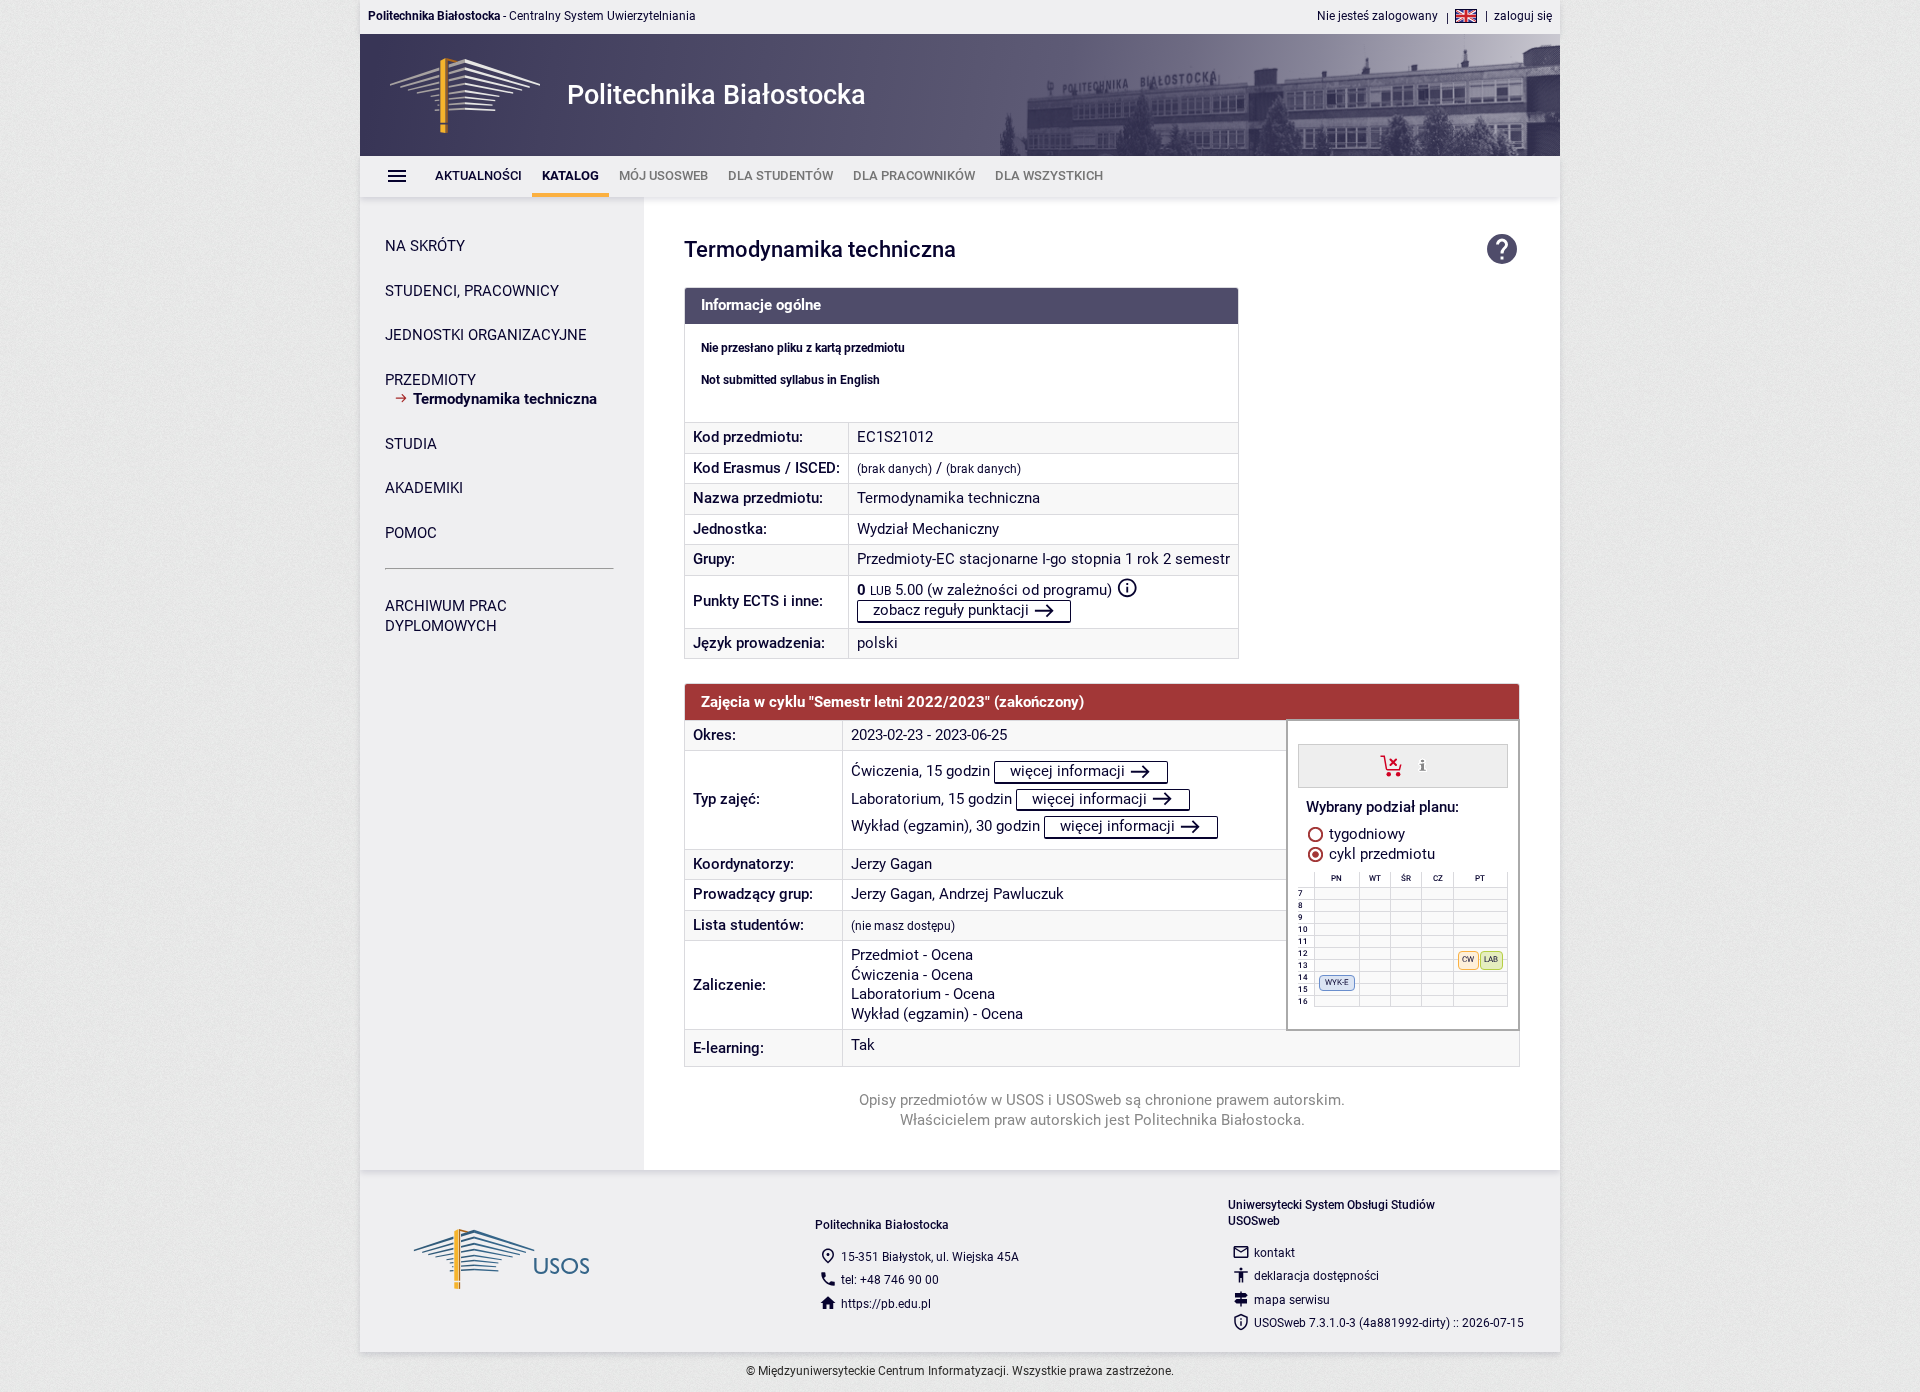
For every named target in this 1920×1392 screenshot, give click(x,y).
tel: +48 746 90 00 (890, 1280)
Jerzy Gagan (891, 864)
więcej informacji (1067, 771)
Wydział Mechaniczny (928, 529)
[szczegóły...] (1422, 765)
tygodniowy (1365, 834)
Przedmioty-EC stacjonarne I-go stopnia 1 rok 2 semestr (1043, 559)
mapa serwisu (1292, 1300)
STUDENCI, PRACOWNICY (472, 291)
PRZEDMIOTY (430, 380)
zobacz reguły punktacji (951, 610)
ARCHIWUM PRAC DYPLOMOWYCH (446, 616)
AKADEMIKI (424, 488)
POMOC (411, 533)
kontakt (1274, 1253)
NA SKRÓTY (425, 246)
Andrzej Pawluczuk (1001, 894)
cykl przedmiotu (1380, 854)
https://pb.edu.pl (886, 1304)
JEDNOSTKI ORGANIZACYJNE (486, 335)
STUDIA (411, 444)
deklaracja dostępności (1316, 1276)
